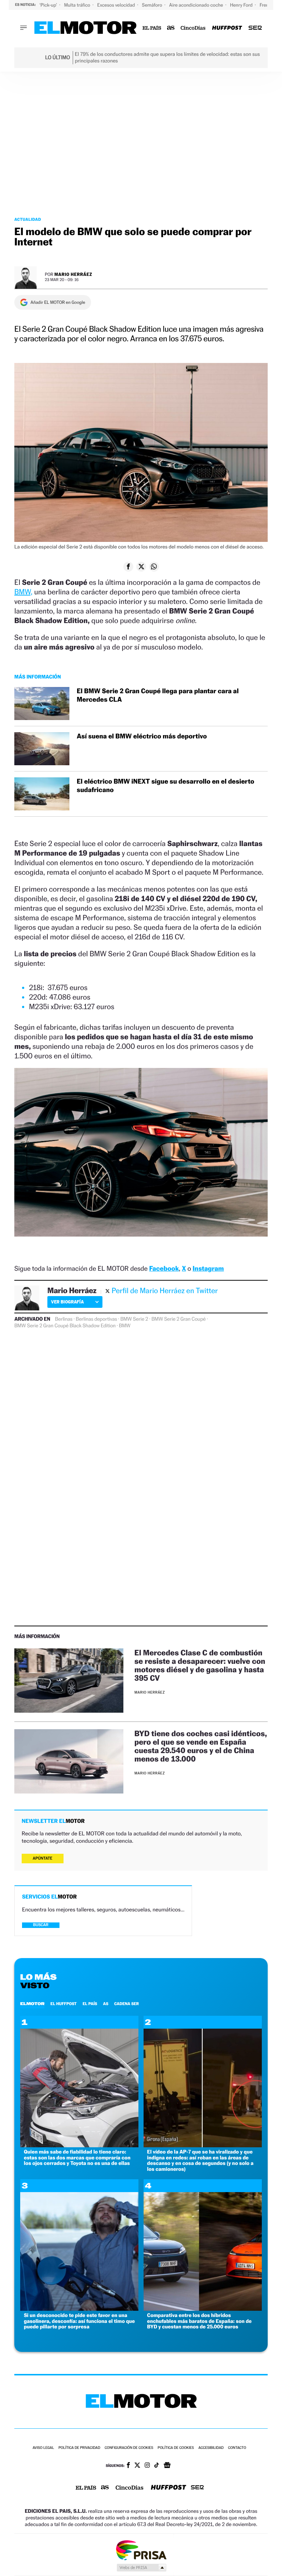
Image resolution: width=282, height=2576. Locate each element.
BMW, (23, 592)
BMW (125, 1326)
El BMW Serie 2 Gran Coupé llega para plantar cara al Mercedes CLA (158, 695)
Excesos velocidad (117, 5)
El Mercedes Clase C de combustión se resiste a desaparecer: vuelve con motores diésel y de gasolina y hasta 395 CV (200, 1665)
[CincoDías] (193, 28)
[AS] (171, 28)
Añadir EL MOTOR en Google (58, 302)
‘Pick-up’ (49, 5)
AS (106, 2004)
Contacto (237, 2448)
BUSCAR (41, 1925)
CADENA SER (126, 2004)
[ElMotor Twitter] (137, 2466)
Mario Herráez (73, 274)
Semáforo (153, 5)
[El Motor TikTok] (157, 2466)
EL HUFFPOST (64, 2004)
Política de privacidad (79, 2448)
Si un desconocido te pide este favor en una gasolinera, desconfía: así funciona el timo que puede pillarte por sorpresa (79, 2321)
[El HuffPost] (227, 28)
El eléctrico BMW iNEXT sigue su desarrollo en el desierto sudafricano (165, 786)
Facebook (164, 1269)
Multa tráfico (77, 5)
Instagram (208, 1269)
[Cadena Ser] (255, 28)
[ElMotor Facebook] (128, 2466)
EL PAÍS (90, 2004)
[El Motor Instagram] (147, 2466)
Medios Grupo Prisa (141, 2568)
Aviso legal (43, 2448)
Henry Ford (242, 5)
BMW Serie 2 (134, 1319)
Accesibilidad (211, 2448)
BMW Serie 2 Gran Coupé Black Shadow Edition (65, 1326)
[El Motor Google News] (167, 2466)
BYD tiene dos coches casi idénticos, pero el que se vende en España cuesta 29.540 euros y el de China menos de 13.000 (201, 1746)
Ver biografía (67, 1302)
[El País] (152, 28)
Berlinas (64, 1319)
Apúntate (43, 1858)
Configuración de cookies (129, 2448)
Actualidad (28, 219)
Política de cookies (176, 2448)
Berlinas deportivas (96, 1319)
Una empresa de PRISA (141, 2550)
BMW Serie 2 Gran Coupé (178, 1319)
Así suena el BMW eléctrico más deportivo (142, 736)
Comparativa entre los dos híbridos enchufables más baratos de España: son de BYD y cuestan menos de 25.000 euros (200, 2321)
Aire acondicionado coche (197, 5)
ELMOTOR (32, 2004)
